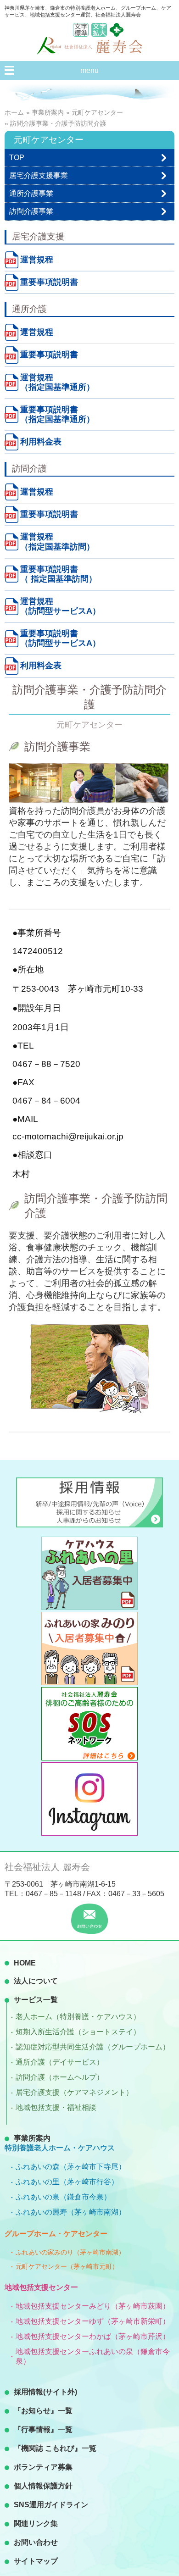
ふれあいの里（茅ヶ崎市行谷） (67, 2182)
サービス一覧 (36, 2000)
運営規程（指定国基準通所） (57, 382)
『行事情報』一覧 (43, 2429)
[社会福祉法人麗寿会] (89, 52)
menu (89, 70)
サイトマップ (36, 2561)
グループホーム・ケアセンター (56, 2234)
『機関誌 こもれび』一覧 (55, 2448)
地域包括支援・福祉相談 (56, 2107)
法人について (36, 1981)
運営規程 (37, 260)
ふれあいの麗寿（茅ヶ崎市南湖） (71, 2212)
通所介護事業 (31, 193)
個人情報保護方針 (43, 2486)
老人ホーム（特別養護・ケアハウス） (78, 2017)
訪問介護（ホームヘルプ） (60, 2077)
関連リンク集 (36, 2523)
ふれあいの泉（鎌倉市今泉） (63, 2197)
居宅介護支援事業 (39, 175)
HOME (25, 1963)
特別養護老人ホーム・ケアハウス (60, 2148)
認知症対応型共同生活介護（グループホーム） (93, 2047)
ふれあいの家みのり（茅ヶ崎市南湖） (70, 2252)
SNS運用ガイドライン (51, 2505)
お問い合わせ (36, 2542)
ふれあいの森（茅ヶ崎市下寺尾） (71, 2167)
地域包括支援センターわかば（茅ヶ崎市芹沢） (93, 2336)
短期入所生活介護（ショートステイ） (78, 2032)
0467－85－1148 (53, 1894)
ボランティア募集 (43, 2467)
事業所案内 (48, 112)
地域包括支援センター (41, 2287)
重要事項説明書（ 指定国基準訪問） (59, 574)
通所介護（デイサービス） (60, 2062)
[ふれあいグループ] (117, 34)
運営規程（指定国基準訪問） (57, 541)
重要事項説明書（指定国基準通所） (57, 414)
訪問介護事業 (31, 211)
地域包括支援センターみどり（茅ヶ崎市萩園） (93, 2306)
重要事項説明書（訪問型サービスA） (60, 638)
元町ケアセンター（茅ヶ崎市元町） (67, 2266)
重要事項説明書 (49, 282)
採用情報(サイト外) (45, 2392)
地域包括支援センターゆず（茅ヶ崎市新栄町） (93, 2321)
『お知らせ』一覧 (43, 2411)
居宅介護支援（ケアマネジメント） (74, 2092)
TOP (17, 158)
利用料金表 (41, 442)
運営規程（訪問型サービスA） (60, 606)
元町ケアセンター (97, 112)
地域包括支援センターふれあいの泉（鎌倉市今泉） (93, 2356)
